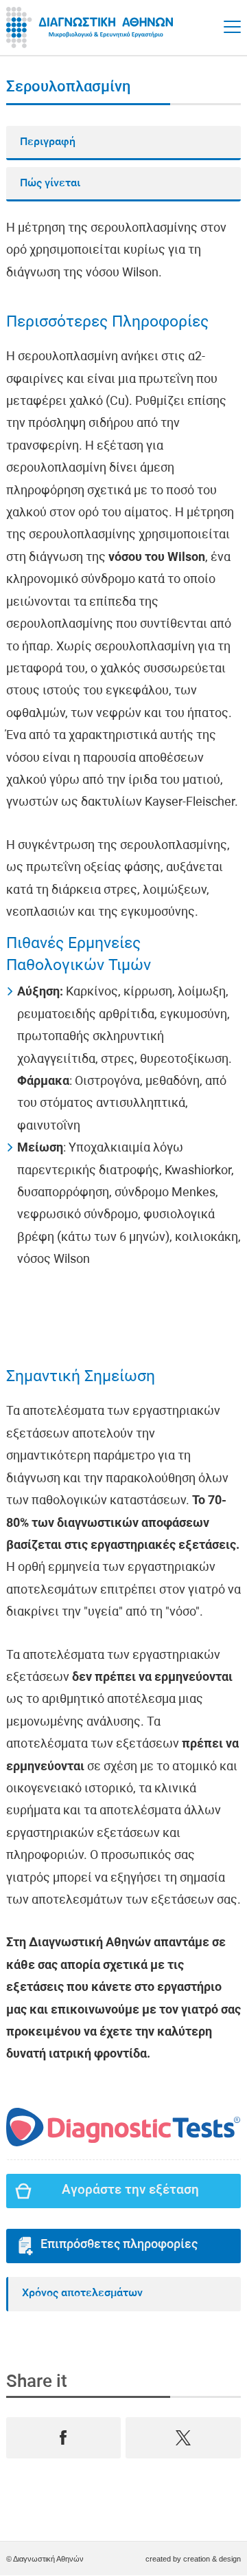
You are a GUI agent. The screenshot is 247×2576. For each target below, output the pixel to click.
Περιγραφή (48, 142)
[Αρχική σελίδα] (92, 27)
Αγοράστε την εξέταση (130, 2191)
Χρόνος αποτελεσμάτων (82, 2293)
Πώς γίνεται (50, 184)
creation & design (212, 2559)
